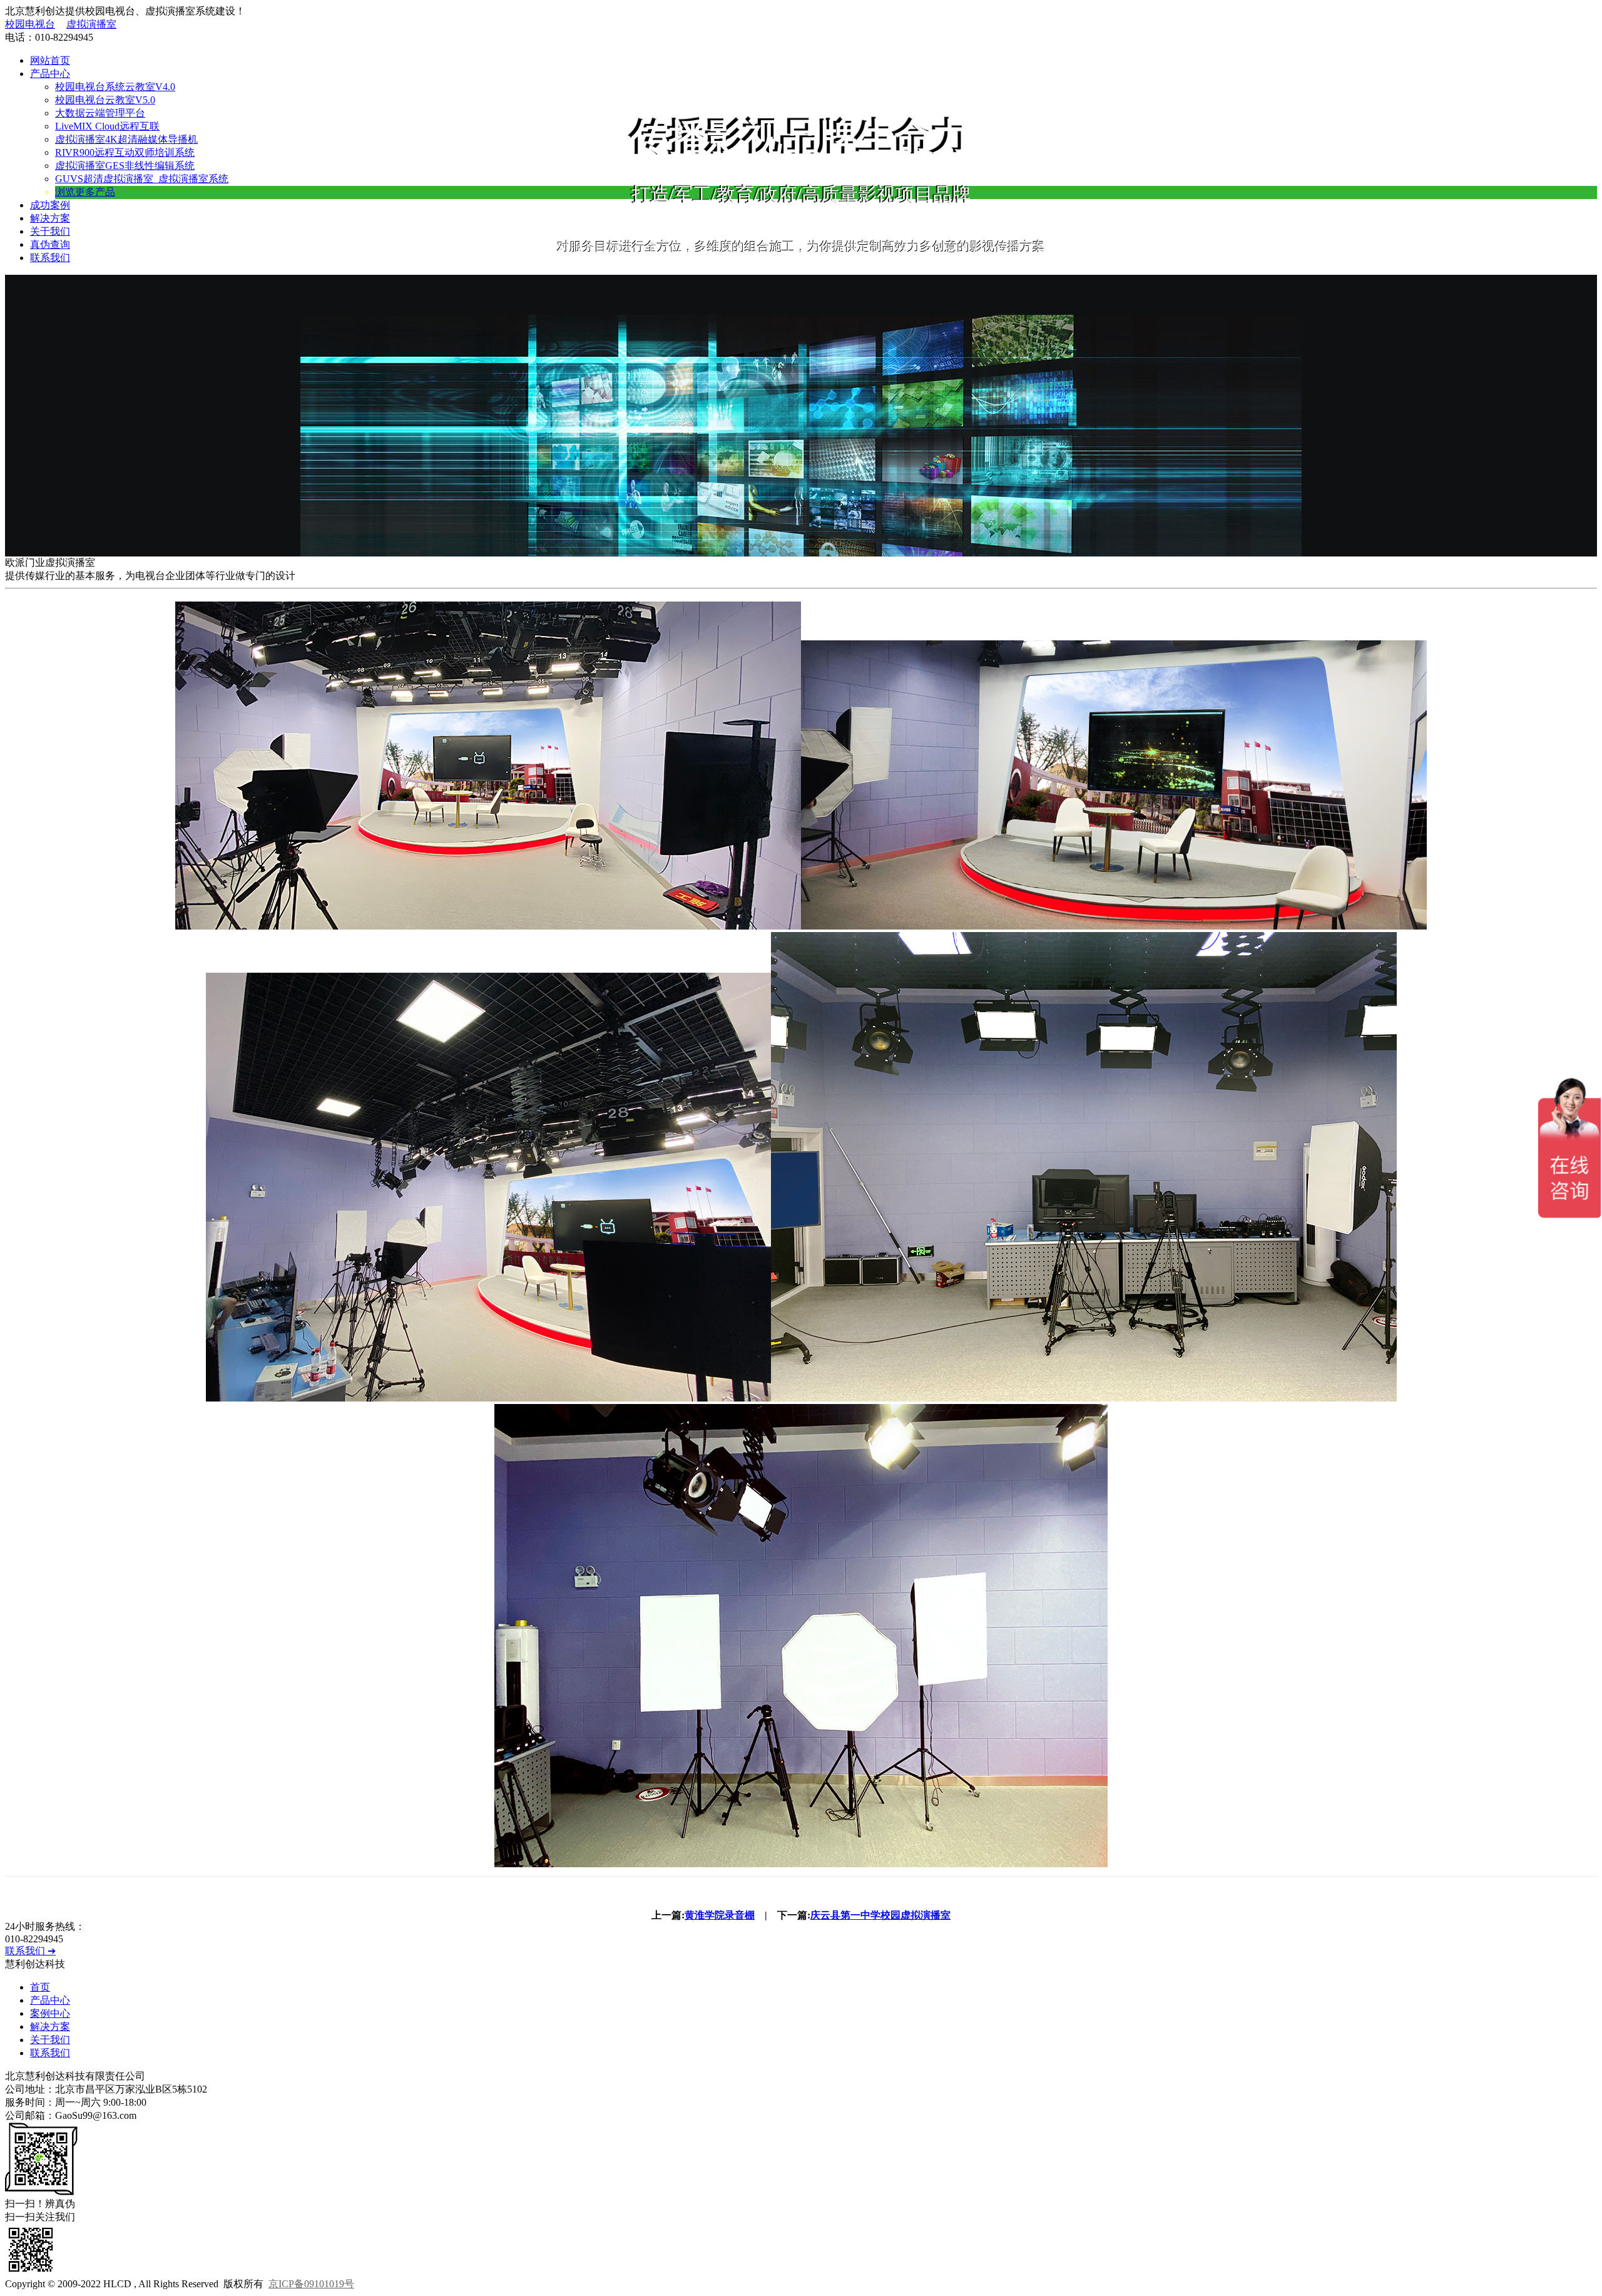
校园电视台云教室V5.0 (105, 100)
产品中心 (50, 74)
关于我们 (50, 231)
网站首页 (50, 60)
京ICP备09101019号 (311, 2284)
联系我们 (50, 258)
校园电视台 (30, 24)
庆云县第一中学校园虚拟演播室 (880, 1915)
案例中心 (50, 2013)
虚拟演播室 (91, 24)
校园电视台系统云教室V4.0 (115, 87)
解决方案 (50, 218)
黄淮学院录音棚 (720, 1915)
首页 (40, 1987)
